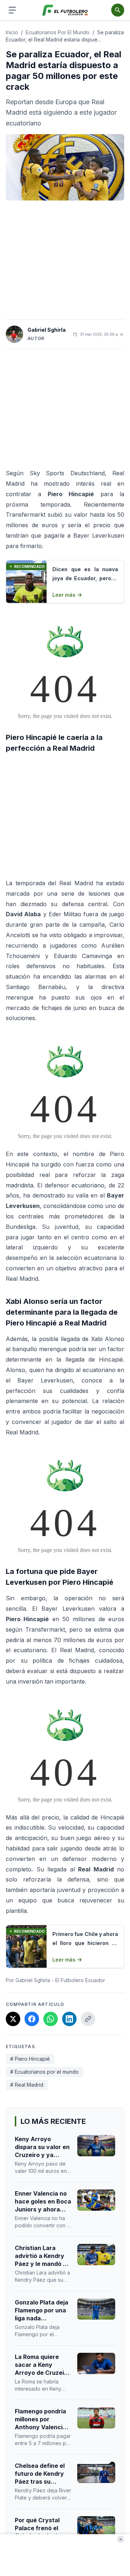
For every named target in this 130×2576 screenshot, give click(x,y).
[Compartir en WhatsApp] (51, 2019)
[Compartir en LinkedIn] (69, 2019)
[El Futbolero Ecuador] (65, 10)
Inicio (12, 32)
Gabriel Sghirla (47, 330)
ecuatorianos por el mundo (58, 32)
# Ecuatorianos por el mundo (44, 2072)
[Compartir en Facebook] (32, 2019)
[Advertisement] (65, 260)
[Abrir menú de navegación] (12, 10)
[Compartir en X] (13, 2019)
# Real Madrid (27, 2085)
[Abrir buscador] (118, 10)
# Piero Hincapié (30, 2059)
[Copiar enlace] (88, 2019)
